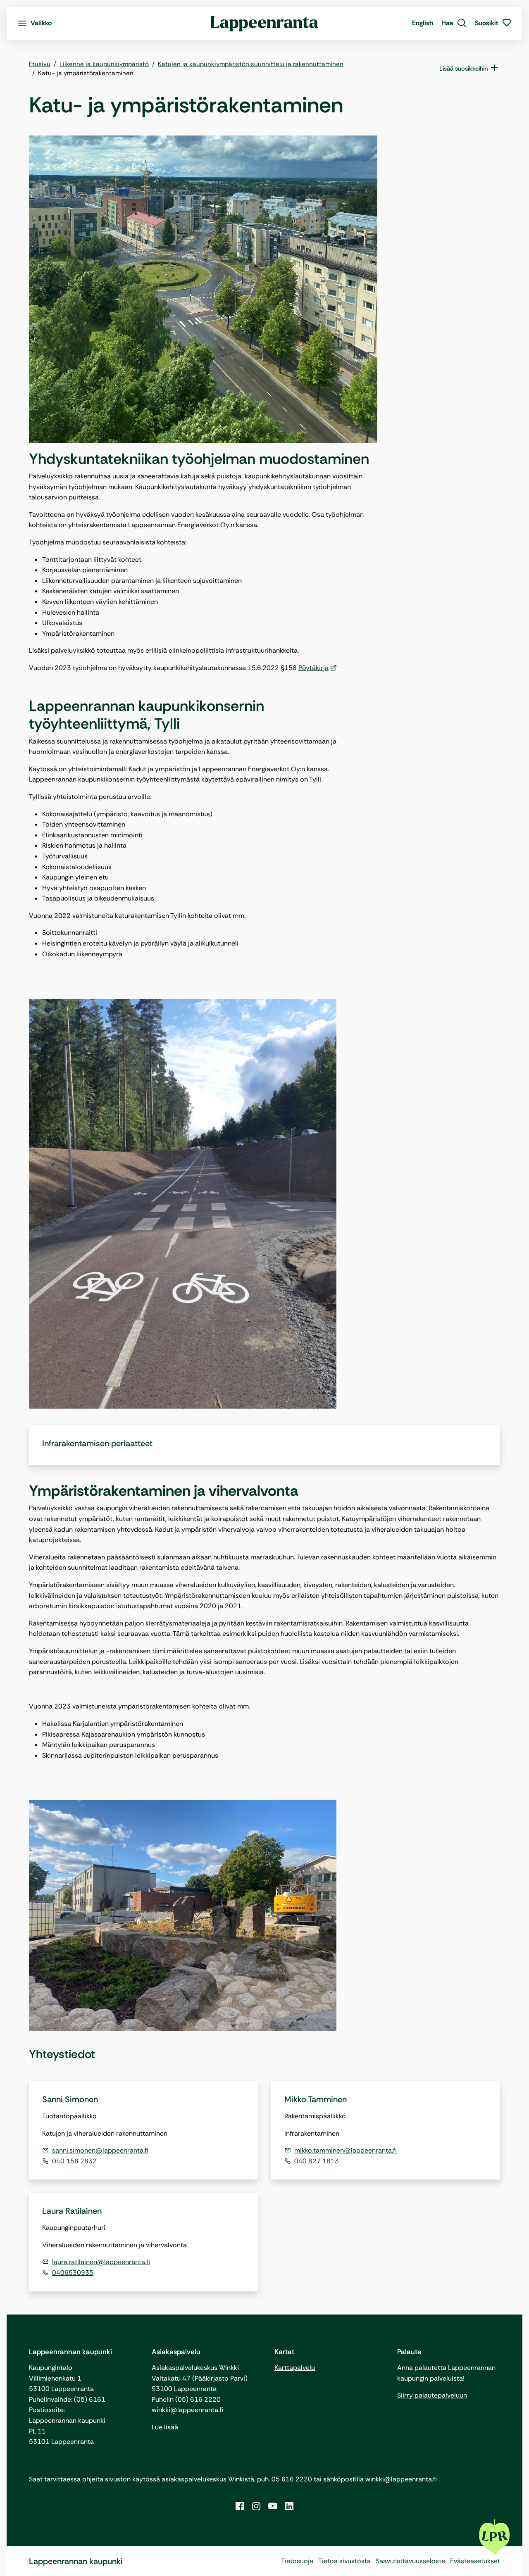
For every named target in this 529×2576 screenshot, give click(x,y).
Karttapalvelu (295, 2368)
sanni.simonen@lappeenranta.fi (100, 2150)
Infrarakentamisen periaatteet (97, 1443)
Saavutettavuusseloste (410, 2561)
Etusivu (40, 64)
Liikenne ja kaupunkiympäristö (104, 64)
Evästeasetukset (475, 2561)
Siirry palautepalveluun (432, 2395)
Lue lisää (165, 2427)
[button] (454, 23)
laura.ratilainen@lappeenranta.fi (101, 2262)
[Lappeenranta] (265, 23)
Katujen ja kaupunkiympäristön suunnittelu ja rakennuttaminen (251, 64)
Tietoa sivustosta (344, 2561)
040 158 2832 (74, 2161)
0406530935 (73, 2273)
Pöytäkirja (313, 668)
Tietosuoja (297, 2561)
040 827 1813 (317, 2161)
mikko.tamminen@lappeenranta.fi (346, 2150)
